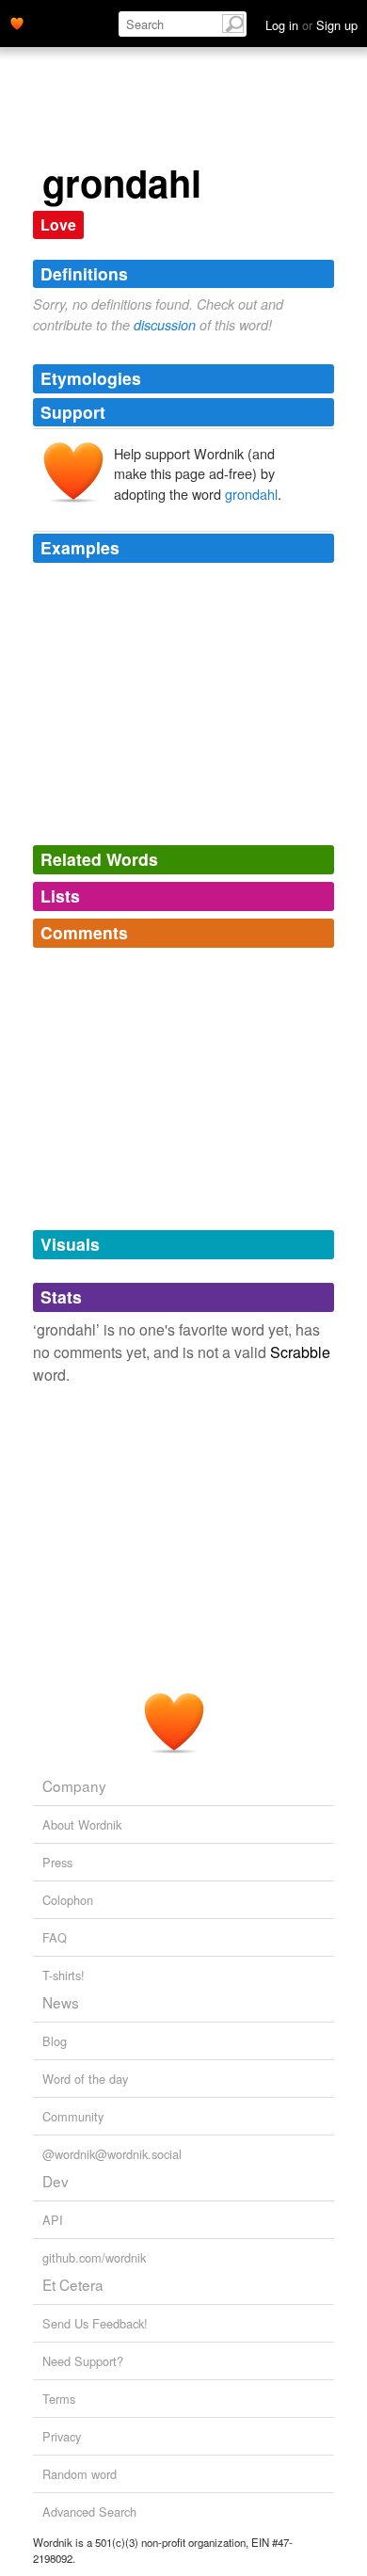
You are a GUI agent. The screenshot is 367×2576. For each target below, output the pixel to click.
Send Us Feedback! (95, 2323)
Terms (59, 2399)
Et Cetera (73, 2284)
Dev (56, 2181)
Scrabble (300, 1352)
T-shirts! (64, 1975)
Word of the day (85, 2079)
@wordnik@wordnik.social (112, 2154)
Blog (55, 2041)
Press (57, 1862)
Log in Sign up (311, 25)
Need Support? (83, 2361)
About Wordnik (82, 1824)
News (61, 2002)
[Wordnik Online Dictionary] (17, 22)
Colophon (68, 1900)
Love (58, 224)
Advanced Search (89, 2512)
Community (73, 2116)
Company (74, 1785)
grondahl (251, 494)
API (53, 2220)
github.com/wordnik (94, 2257)
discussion (165, 325)
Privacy (62, 2436)
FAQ (55, 1937)
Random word (80, 2474)
